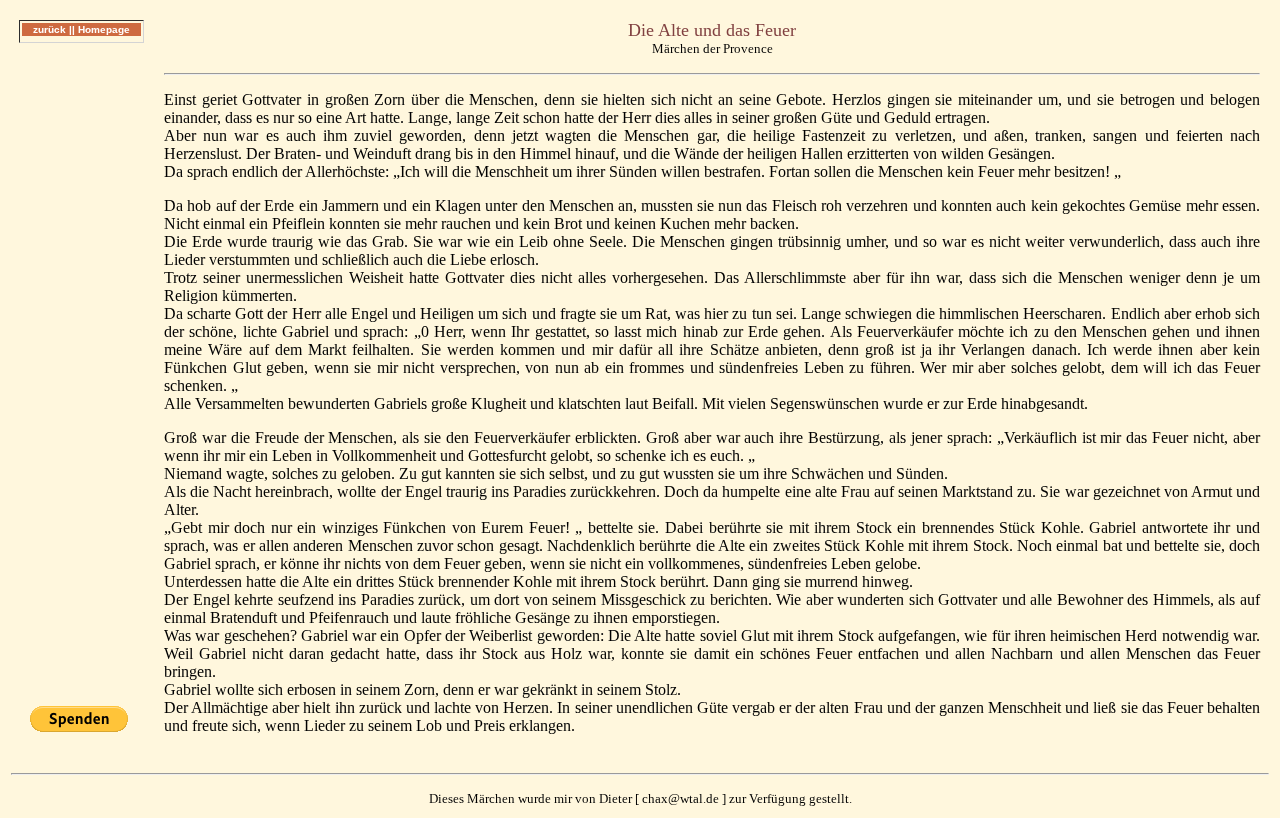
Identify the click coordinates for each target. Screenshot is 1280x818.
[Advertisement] (81, 359)
